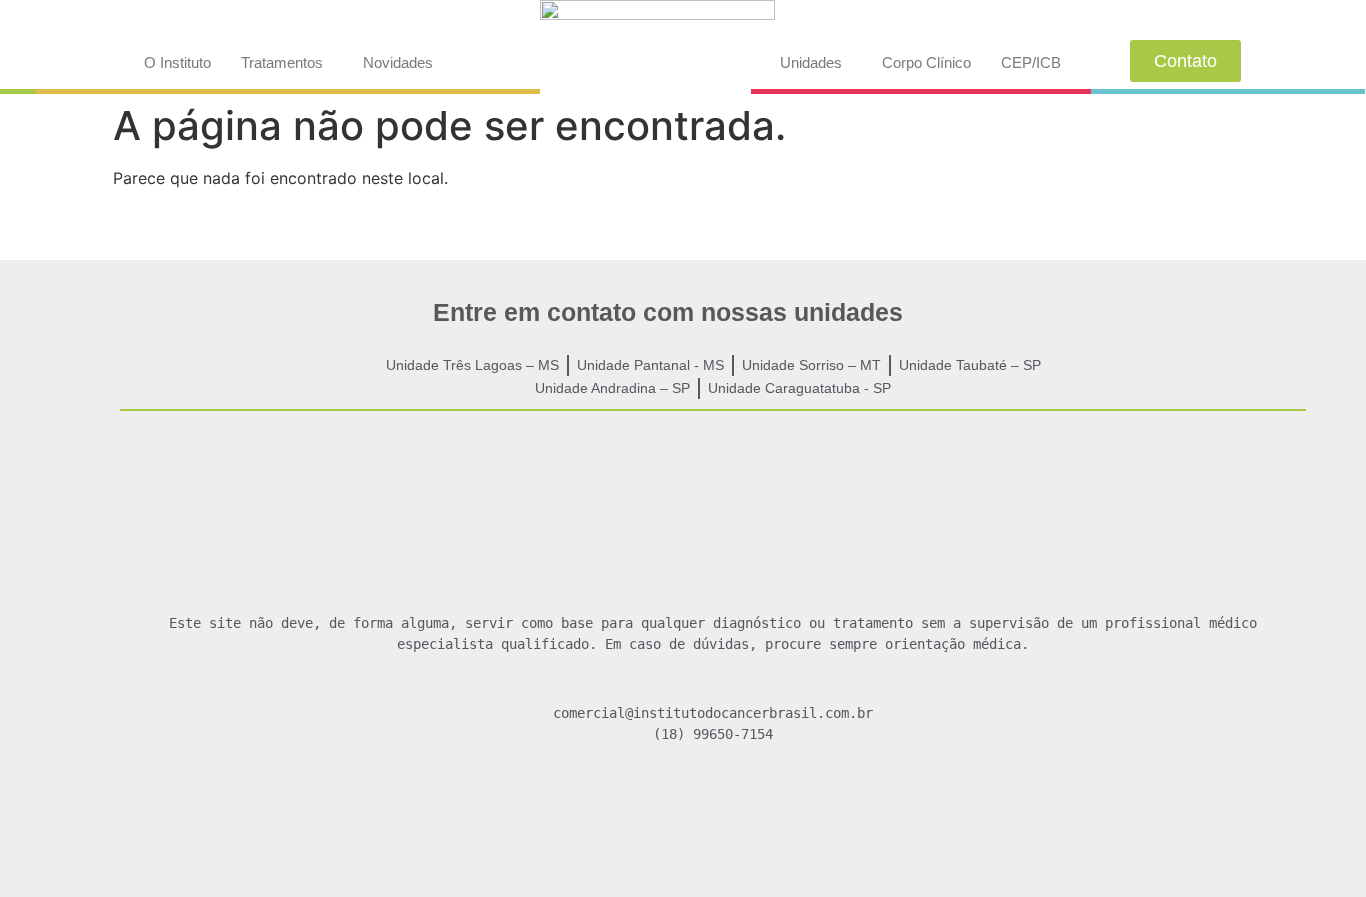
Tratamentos (282, 62)
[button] (287, 62)
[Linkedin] (771, 808)
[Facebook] (655, 808)
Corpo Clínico (926, 62)
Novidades (398, 62)
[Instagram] (713, 808)
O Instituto (177, 62)
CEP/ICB (1031, 62)
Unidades (811, 62)
